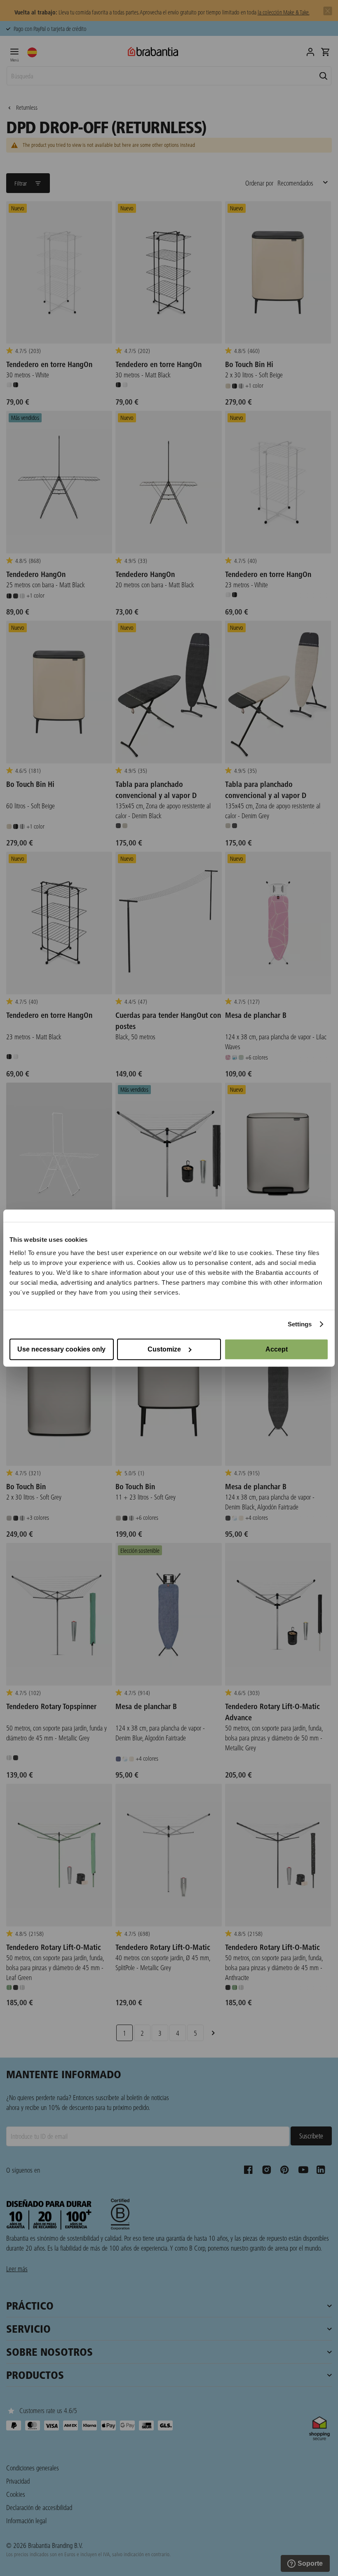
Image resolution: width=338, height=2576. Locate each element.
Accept (277, 1349)
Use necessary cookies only (61, 1349)
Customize (164, 1349)
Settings (300, 1324)
